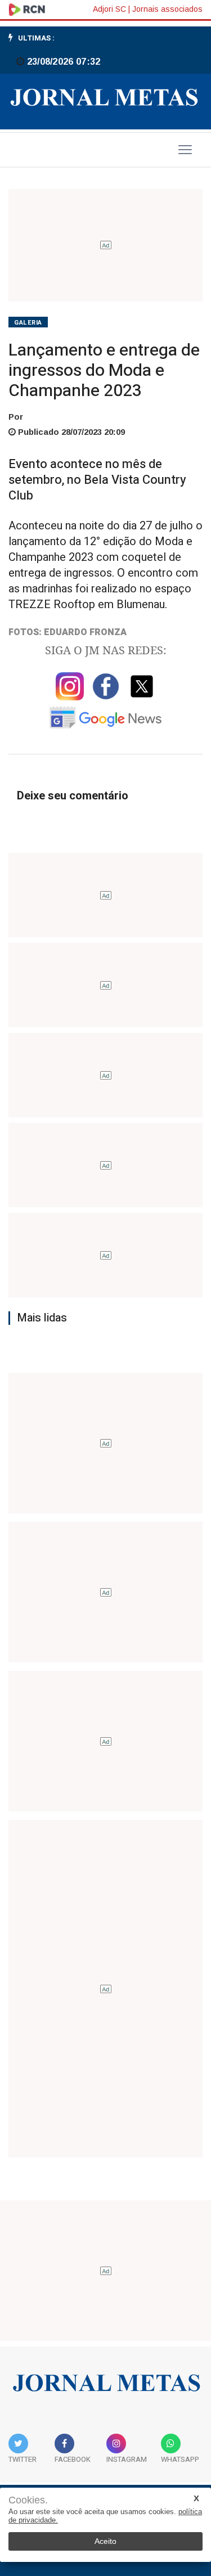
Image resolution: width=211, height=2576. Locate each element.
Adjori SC (109, 9)
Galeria (28, 323)
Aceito (105, 2541)
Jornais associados (167, 9)
